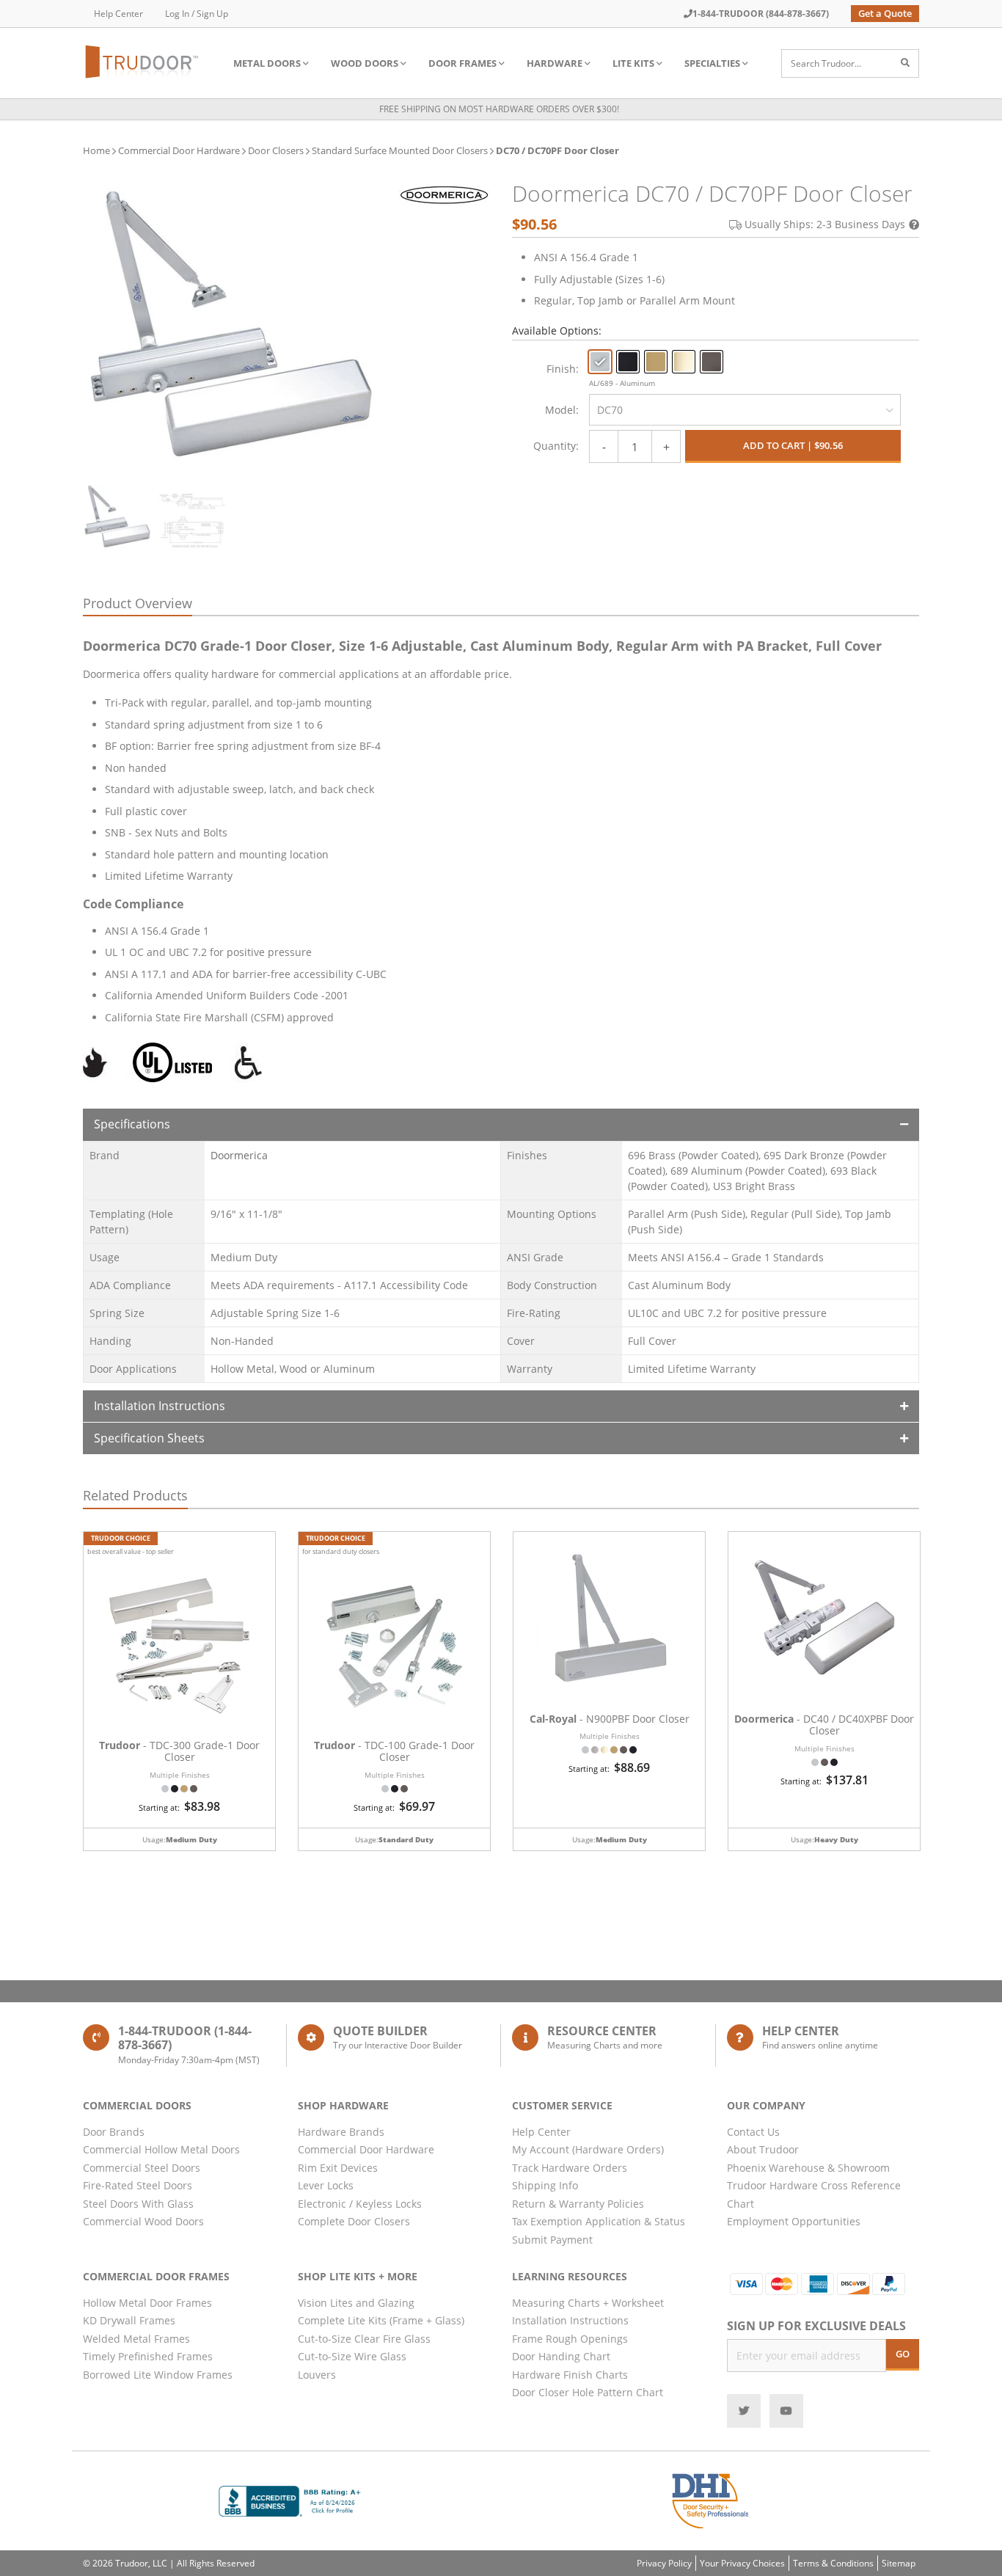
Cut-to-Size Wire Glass (352, 2356)
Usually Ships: (825, 224)
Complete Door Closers (354, 2221)
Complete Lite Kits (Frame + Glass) (381, 2320)
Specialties (712, 63)
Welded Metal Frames (136, 2339)
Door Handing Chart (561, 2356)
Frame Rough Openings (570, 2339)
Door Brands (114, 2132)
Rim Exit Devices (338, 2168)
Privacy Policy (664, 2563)
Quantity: (556, 446)
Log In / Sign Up (197, 14)
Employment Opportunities (794, 2221)
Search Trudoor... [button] (826, 63)
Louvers (317, 2375)
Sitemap (899, 2563)
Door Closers (276, 150)
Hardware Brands (341, 2132)
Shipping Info (545, 2185)
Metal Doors (267, 63)
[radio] (600, 362)
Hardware (555, 63)
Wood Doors (365, 63)
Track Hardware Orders (570, 2168)
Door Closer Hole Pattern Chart (588, 2392)
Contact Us (753, 2132)
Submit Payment (552, 2240)
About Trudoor (763, 2149)
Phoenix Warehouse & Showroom (808, 2168)
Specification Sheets (149, 1438)
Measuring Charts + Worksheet (588, 2303)
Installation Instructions (160, 1406)
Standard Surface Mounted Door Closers (400, 150)
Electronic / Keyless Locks (360, 2204)
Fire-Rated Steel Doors (138, 2185)
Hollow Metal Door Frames (147, 2303)
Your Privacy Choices (742, 2563)
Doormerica (239, 1155)
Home (96, 150)
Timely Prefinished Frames (148, 2356)
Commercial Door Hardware (179, 150)
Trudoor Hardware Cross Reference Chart (814, 2194)
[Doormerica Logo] (444, 194)
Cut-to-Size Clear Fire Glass (364, 2339)
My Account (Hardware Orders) (588, 2149)
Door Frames (462, 63)
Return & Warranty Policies (578, 2204)
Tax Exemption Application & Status (599, 2221)
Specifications (132, 1124)
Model (560, 410)
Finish (561, 369)
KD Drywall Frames (129, 2320)
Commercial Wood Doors (143, 2221)
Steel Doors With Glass (138, 2204)
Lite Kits (633, 63)
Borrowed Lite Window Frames (158, 2375)
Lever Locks (326, 2185)
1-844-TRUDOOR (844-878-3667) (761, 14)
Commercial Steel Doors (142, 2168)
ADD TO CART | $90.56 (793, 445)
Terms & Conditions (833, 2563)
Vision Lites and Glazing (356, 2303)
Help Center (118, 14)
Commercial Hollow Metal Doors (161, 2149)
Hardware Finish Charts (570, 2375)
